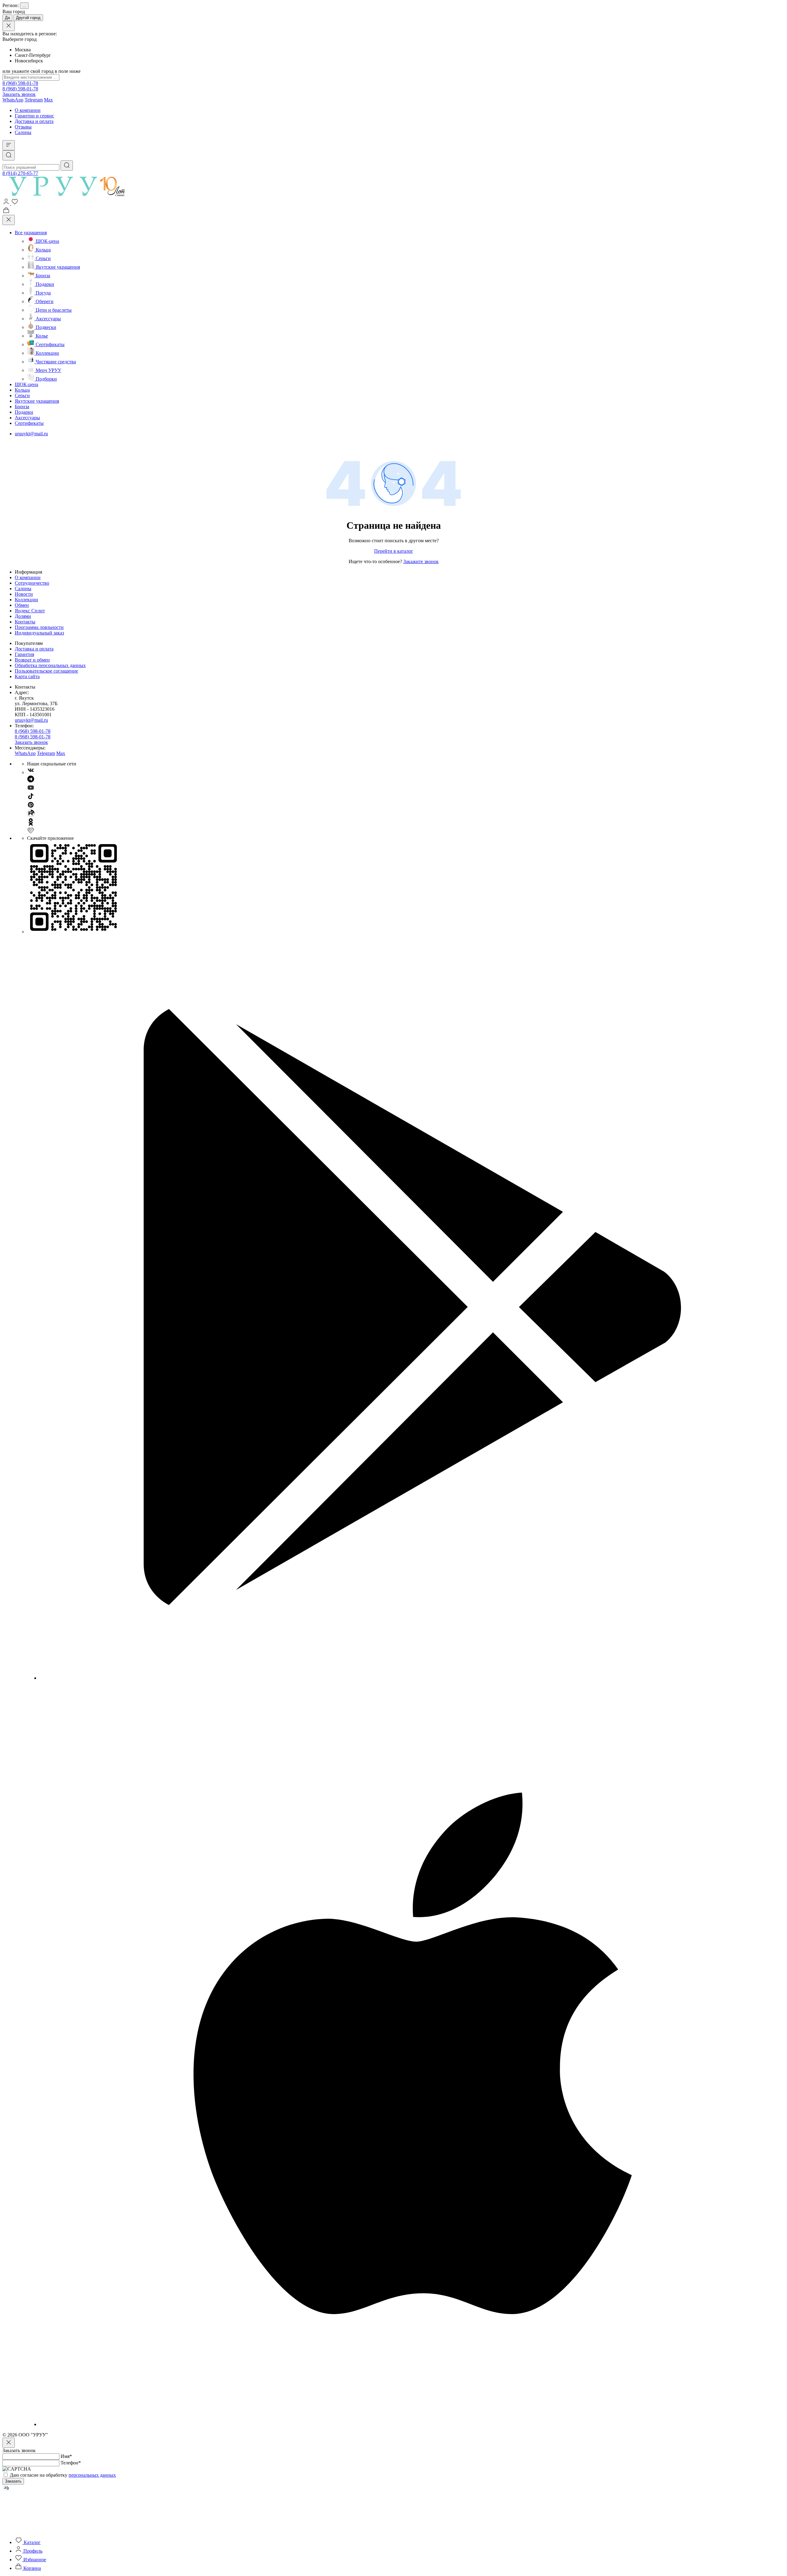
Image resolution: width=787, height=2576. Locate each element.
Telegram (34, 100)
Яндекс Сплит (30, 611)
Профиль (32, 2551)
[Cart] (6, 212)
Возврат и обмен (32, 660)
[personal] (7, 203)
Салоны (23, 132)
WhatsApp (13, 100)
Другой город (28, 18)
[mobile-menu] (9, 145)
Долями (23, 616)
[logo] (71, 195)
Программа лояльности (39, 627)
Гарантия (24, 654)
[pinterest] (31, 807)
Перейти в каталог (394, 551)
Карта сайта (27, 676)
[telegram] (31, 781)
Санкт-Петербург (33, 55)
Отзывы (23, 127)
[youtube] (31, 790)
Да (7, 18)
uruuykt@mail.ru (31, 434)
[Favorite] (15, 203)
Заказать (13, 2481)
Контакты (25, 622)
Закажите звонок (421, 561)
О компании (28, 110)
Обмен (22, 605)
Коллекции (26, 600)
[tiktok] (31, 798)
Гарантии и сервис (34, 116)
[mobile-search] (9, 155)
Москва (23, 50)
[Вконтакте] (31, 772)
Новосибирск (29, 61)
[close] (9, 26)
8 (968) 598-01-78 (20, 83)
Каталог (32, 2542)
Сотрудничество (32, 583)
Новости (24, 594)
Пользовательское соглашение (46, 671)
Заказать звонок (19, 94)
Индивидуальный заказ (39, 633)
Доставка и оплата (34, 121)
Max (48, 100)
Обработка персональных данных (50, 665)
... (24, 6)
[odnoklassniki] (31, 824)
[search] (67, 166)
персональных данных (92, 2475)
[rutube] (31, 815)
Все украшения (31, 233)
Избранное (34, 2560)
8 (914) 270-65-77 (20, 173)
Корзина (32, 2568)
